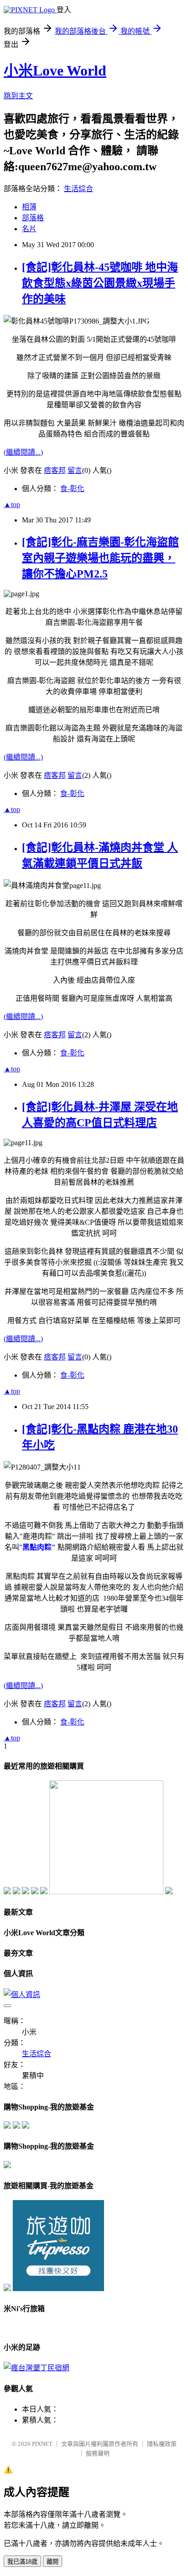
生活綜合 (78, 189)
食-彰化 (72, 489)
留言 (75, 470)
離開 (52, 2562)
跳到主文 (18, 96)
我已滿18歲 (22, 2562)
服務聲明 (98, 2453)
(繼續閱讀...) (23, 452)
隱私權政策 (162, 2444)
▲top (12, 505)
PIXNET (42, 2444)
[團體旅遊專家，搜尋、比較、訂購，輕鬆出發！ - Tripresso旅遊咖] (58, 2289)
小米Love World (55, 71)
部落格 (33, 218)
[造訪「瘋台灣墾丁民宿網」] (37, 2368)
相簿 (29, 207)
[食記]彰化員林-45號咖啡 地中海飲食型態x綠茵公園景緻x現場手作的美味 (100, 283)
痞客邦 (55, 470)
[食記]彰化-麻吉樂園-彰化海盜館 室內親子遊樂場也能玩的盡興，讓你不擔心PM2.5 (100, 558)
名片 (29, 229)
